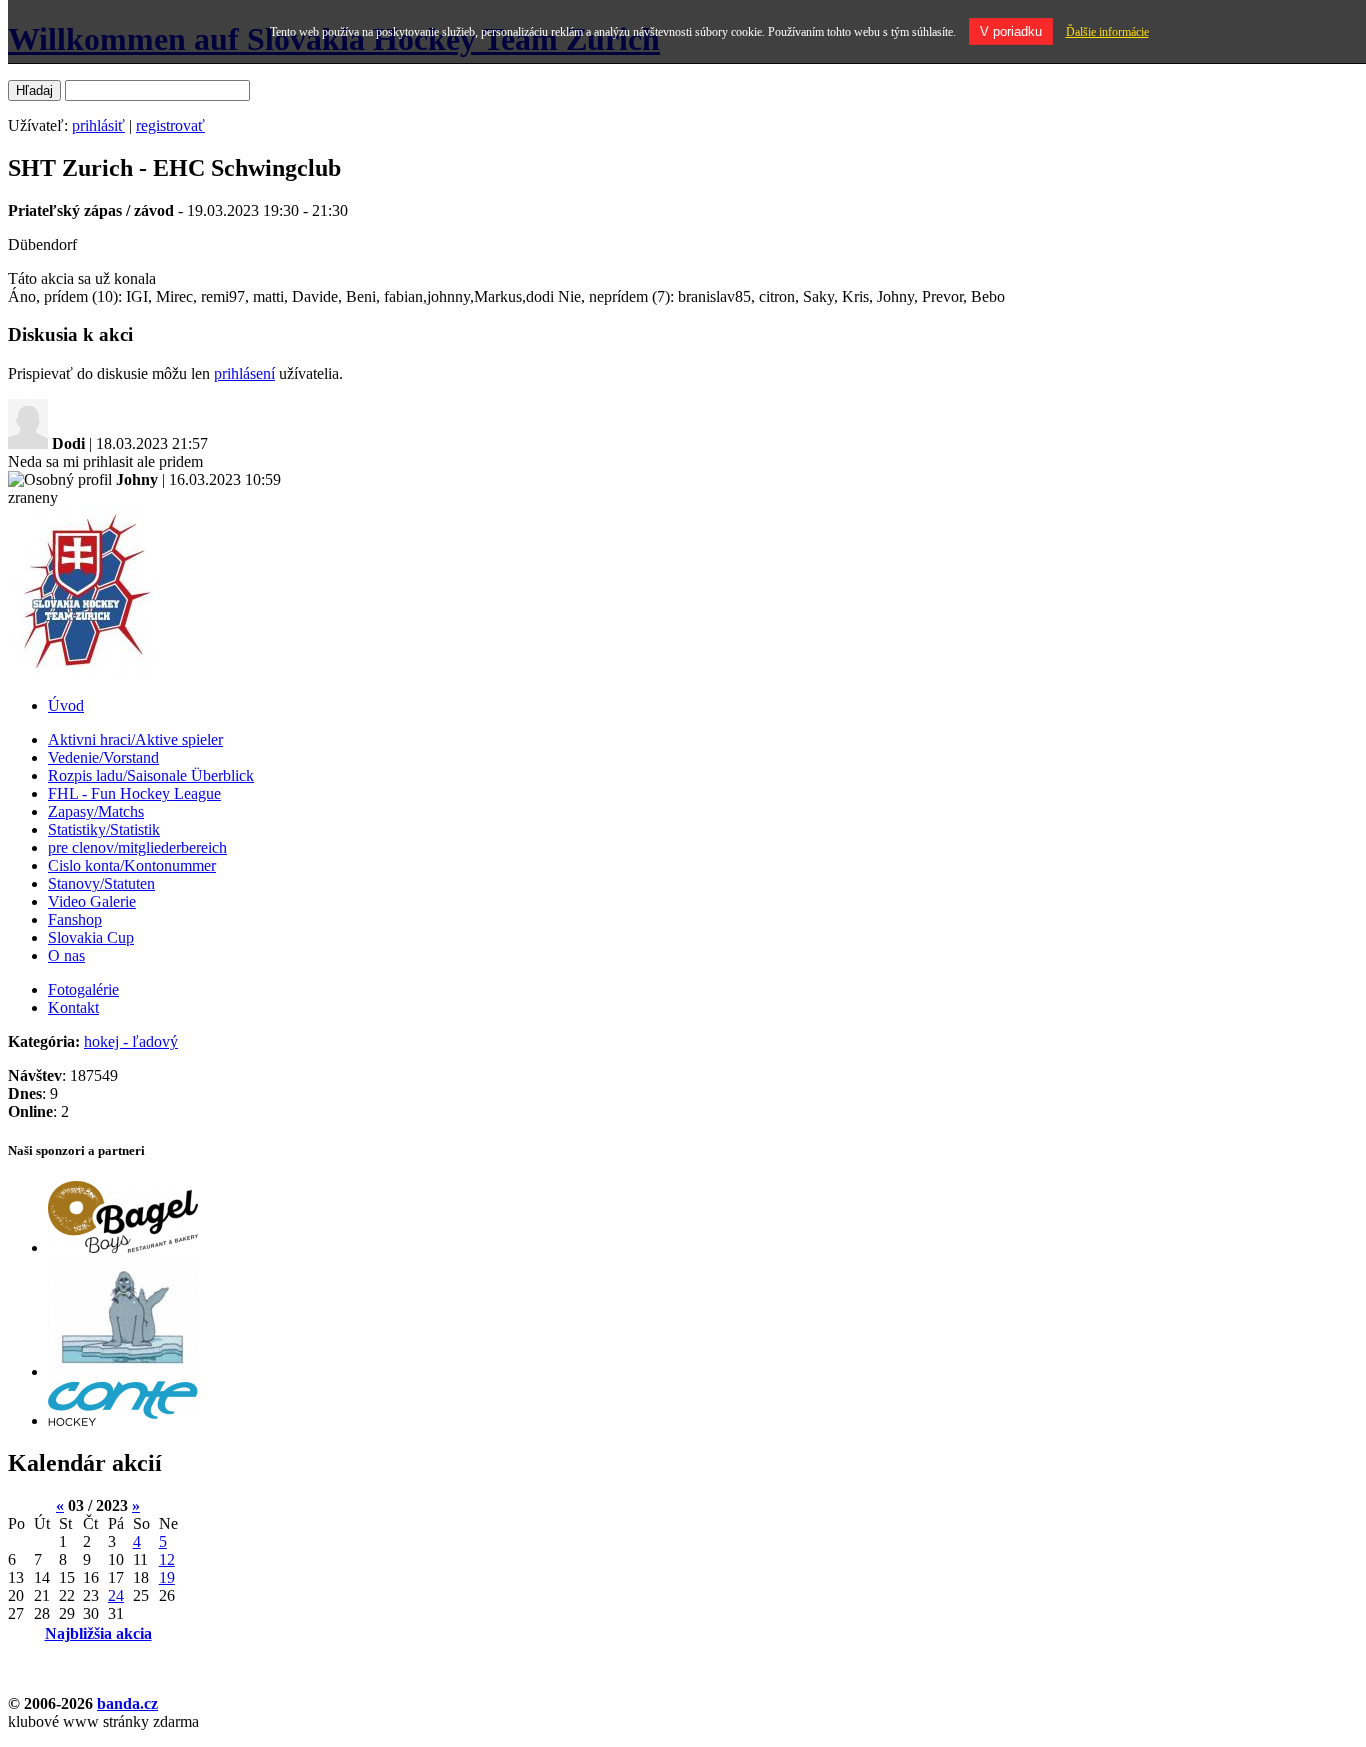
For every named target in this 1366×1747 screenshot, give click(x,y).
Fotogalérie (83, 989)
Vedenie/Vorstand (103, 757)
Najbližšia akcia (98, 1633)
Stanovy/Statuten (101, 883)
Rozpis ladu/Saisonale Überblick (151, 775)
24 (116, 1595)
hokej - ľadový (131, 1041)
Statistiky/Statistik (104, 829)
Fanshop (75, 919)
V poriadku (1011, 31)
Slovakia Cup (91, 937)
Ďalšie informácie (1107, 32)
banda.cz (127, 1703)
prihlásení (244, 373)
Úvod (66, 705)
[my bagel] (123, 1247)
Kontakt (73, 1007)
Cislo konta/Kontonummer (132, 865)
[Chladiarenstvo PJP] (123, 1371)
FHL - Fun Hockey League (134, 793)
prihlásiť (98, 125)
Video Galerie (92, 901)
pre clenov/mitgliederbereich (137, 847)
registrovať (170, 125)
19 (167, 1577)
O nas (66, 955)
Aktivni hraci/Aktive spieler (135, 739)
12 (167, 1559)
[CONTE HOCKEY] (123, 1420)
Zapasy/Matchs (96, 811)
